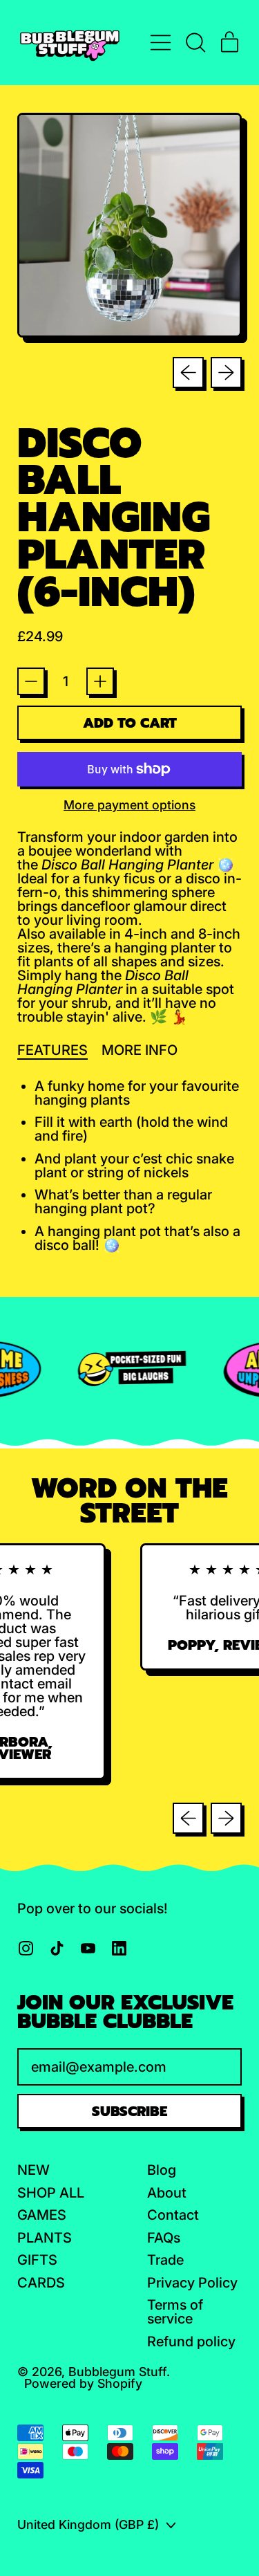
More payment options (129, 805)
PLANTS (45, 2238)
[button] (195, 43)
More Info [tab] (140, 1050)
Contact (173, 2215)
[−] (31, 681)
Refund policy (191, 2342)
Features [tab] (52, 1050)
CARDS (41, 2283)
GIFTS (37, 2260)
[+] (100, 681)
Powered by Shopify (83, 2383)
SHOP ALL (51, 2193)
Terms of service (175, 2312)
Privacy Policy (192, 2283)
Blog (162, 2170)
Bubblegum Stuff (117, 2372)
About (167, 2193)
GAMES (42, 2215)
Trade (165, 2260)
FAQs (164, 2238)
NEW (33, 2170)
